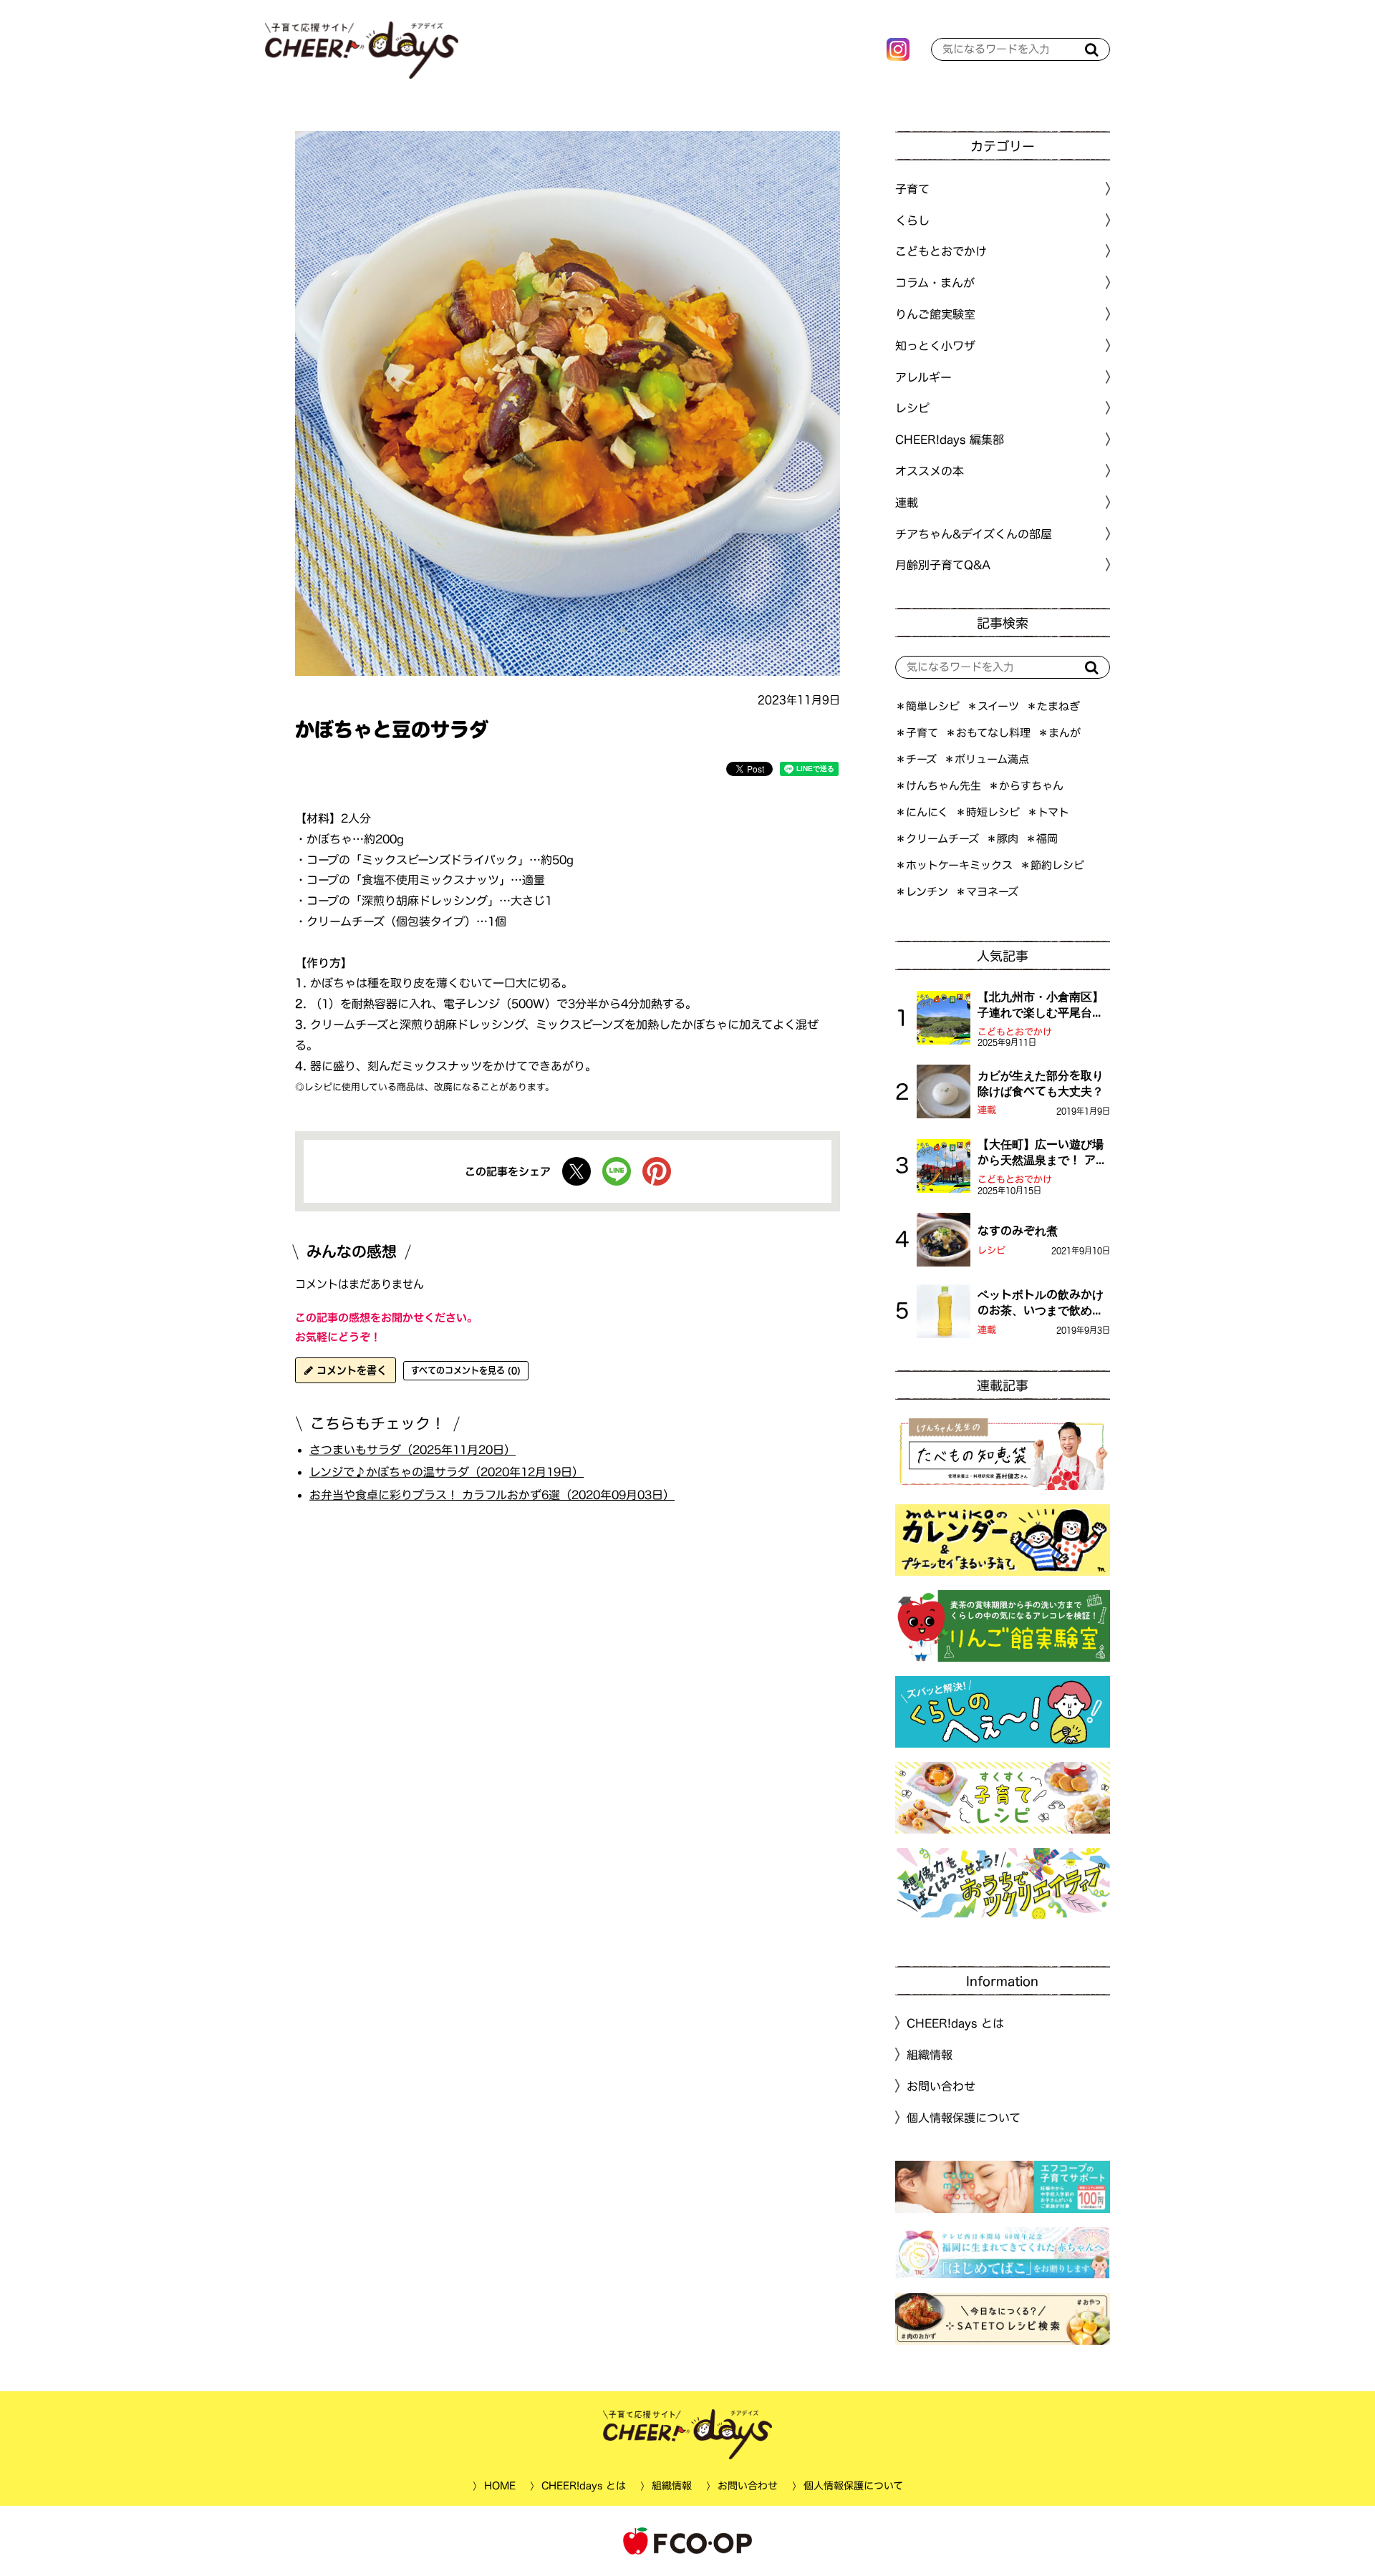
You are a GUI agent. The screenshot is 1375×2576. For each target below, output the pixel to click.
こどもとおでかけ (1015, 1032)
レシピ (992, 1250)
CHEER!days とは (955, 2023)
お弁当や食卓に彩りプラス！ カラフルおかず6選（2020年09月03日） (492, 1495)
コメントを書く (350, 1370)
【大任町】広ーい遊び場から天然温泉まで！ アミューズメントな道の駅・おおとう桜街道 (1042, 1153)
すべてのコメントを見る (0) (466, 1370)
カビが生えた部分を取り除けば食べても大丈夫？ (1041, 1083)
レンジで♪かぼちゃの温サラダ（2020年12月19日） (447, 1472)
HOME (499, 2486)
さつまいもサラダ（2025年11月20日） (412, 1449)
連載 (907, 503)
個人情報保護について (964, 2118)
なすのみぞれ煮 (1018, 1231)
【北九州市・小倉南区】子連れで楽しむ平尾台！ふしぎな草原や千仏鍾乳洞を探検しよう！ (1041, 1006)
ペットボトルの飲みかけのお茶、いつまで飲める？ (1041, 1304)
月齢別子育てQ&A (943, 565)
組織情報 (930, 2055)
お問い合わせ (941, 2086)
